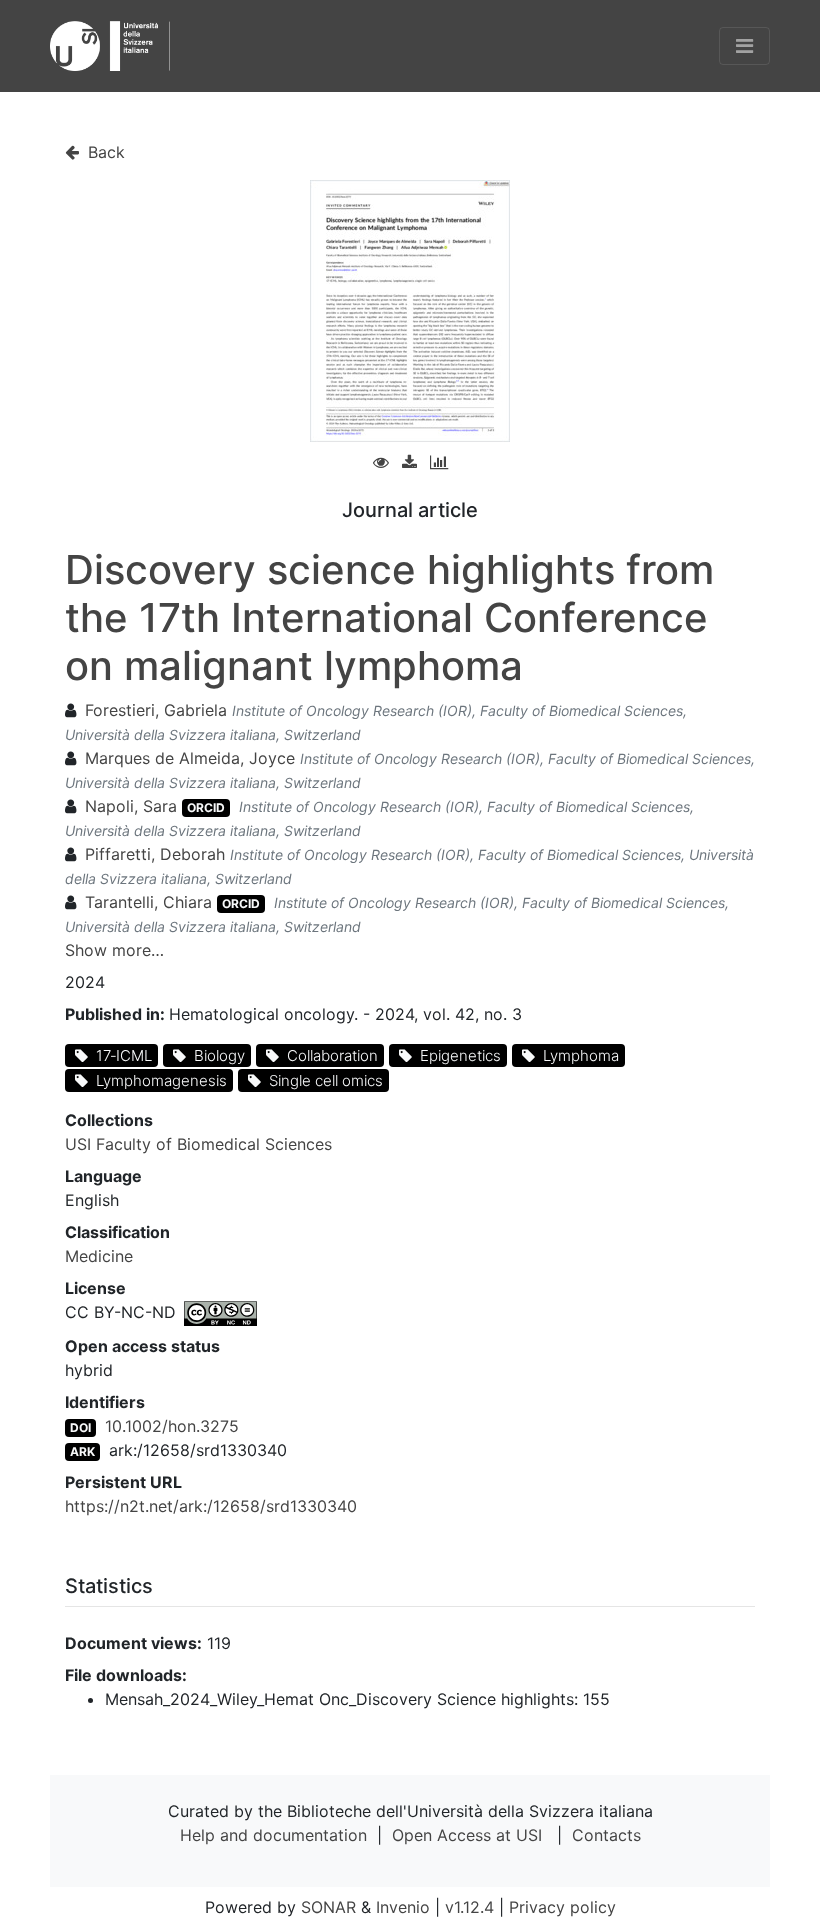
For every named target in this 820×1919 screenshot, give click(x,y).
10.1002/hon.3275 (172, 1426)
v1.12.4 (469, 1907)
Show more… (114, 950)
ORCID (206, 807)
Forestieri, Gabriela (156, 710)
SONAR (328, 1907)
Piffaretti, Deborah (155, 854)
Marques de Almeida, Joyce (190, 758)
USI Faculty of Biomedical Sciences (198, 1144)
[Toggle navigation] (744, 46)
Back (104, 152)
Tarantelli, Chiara (148, 902)
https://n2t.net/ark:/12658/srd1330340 (211, 1506)
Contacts (606, 1835)
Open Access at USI (467, 1835)
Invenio (403, 1907)
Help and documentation (273, 1835)
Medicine (99, 1256)
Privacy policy (562, 1907)
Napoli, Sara (131, 806)
